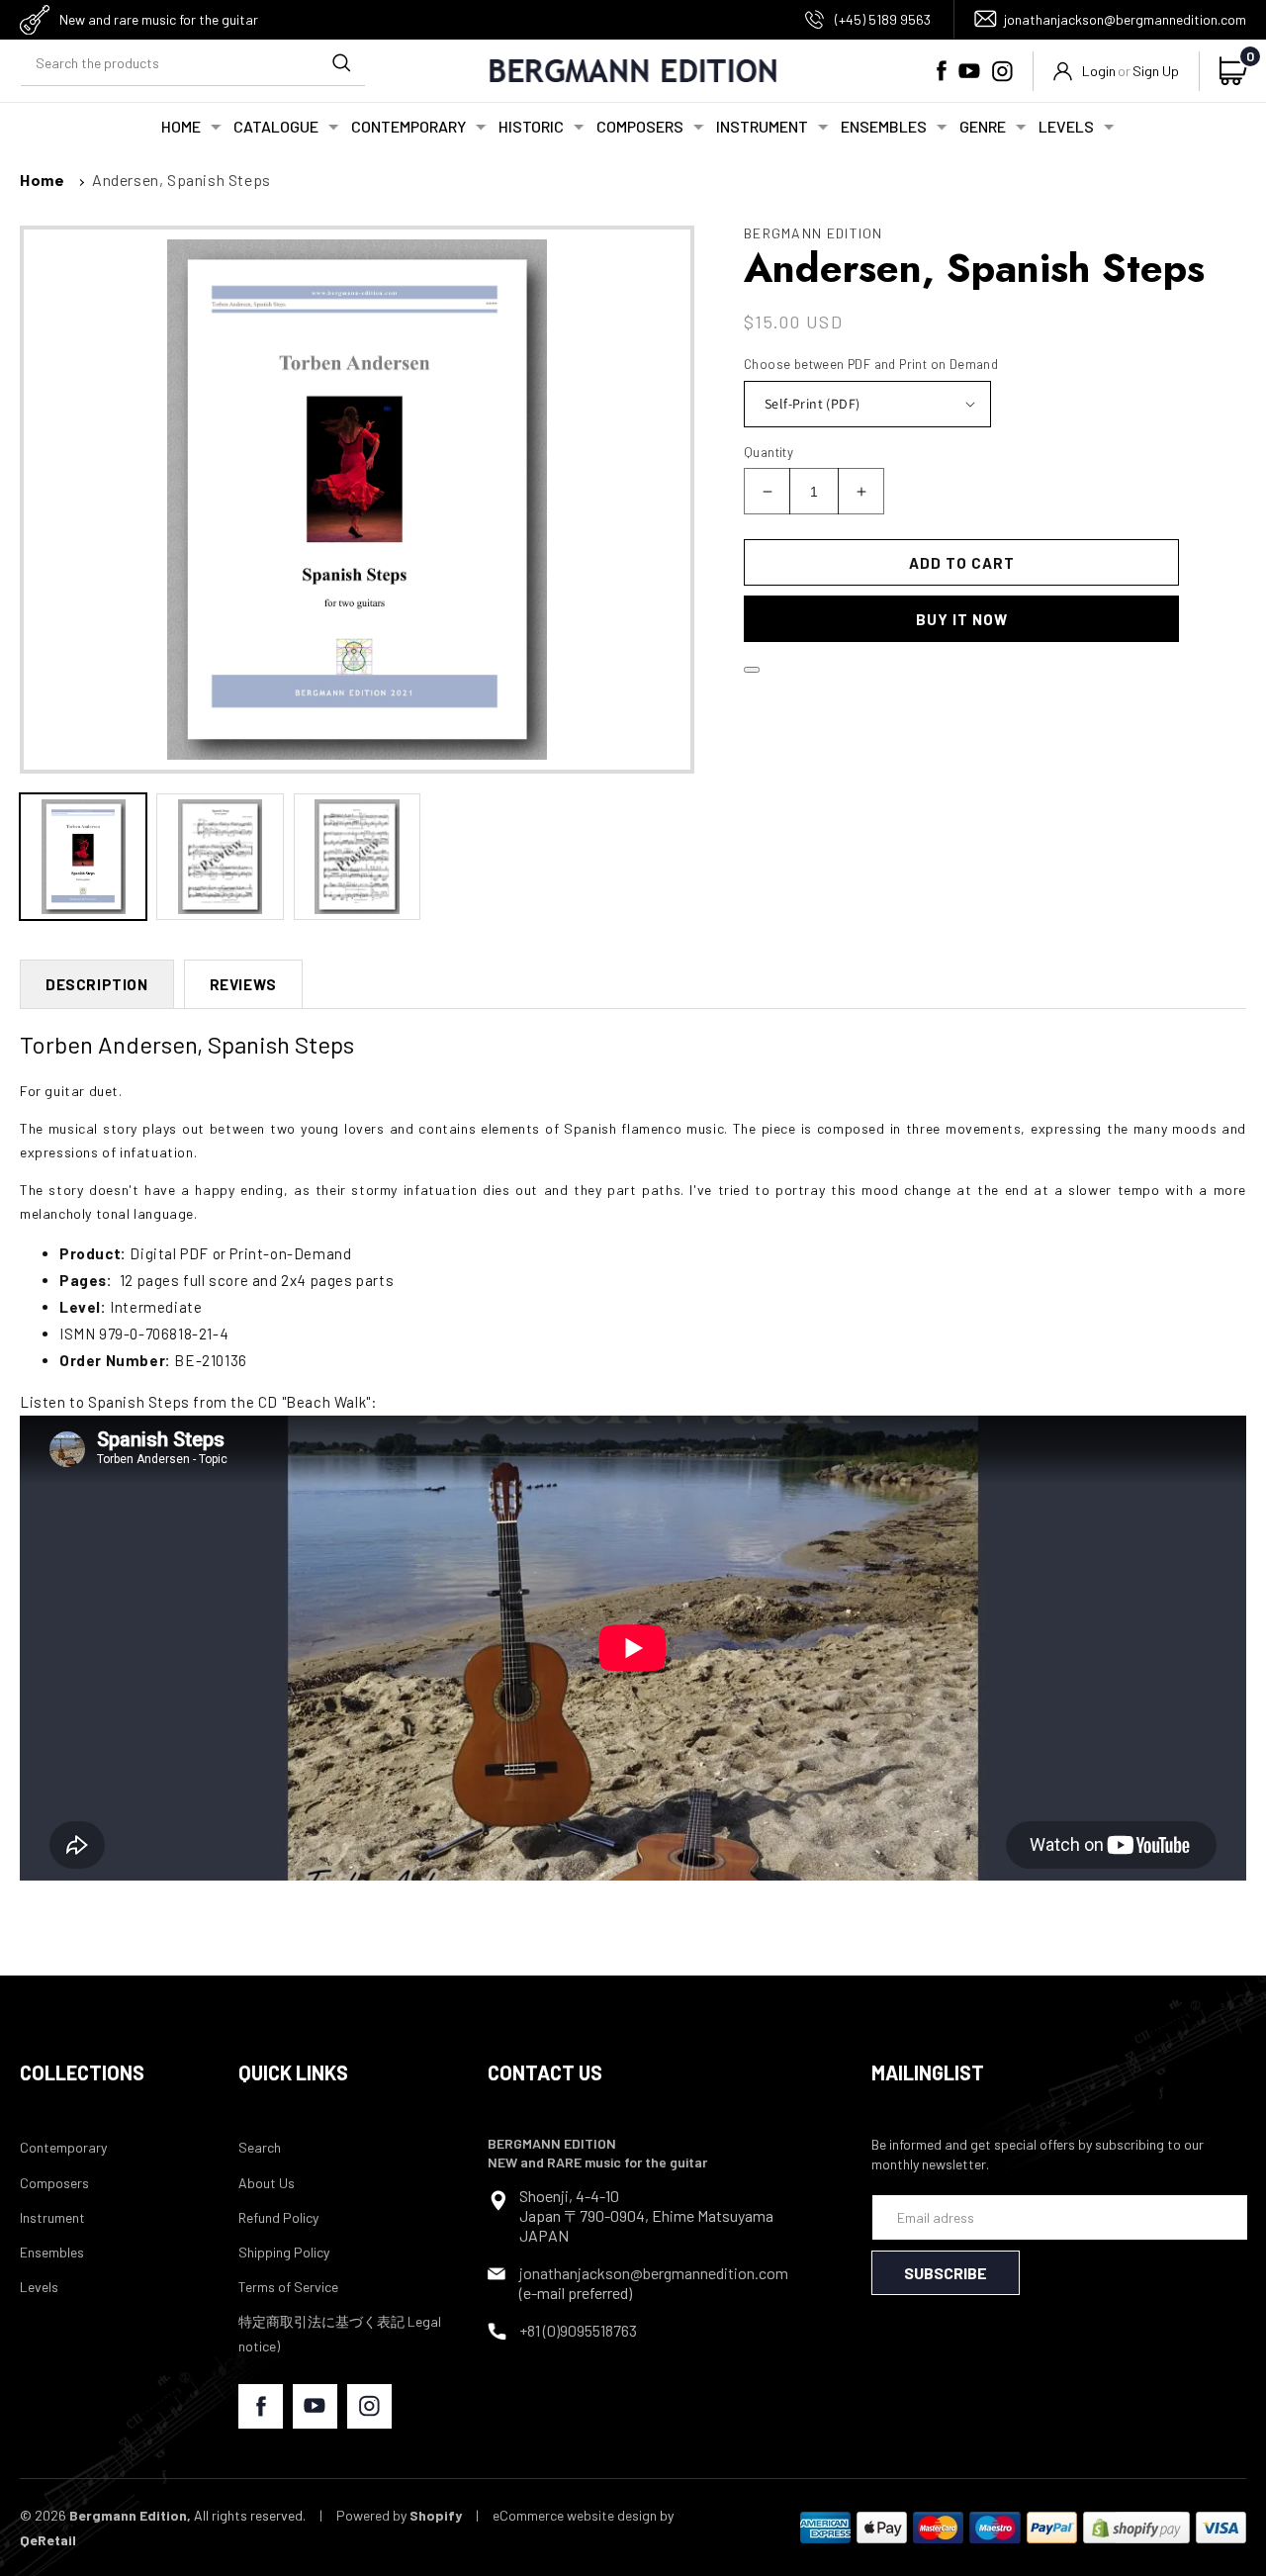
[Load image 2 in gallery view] (220, 857)
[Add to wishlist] (752, 670)
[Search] (341, 63)
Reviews (243, 984)
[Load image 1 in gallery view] (83, 857)
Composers (54, 2183)
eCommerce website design (575, 2515)
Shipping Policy (284, 2252)
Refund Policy (278, 2217)
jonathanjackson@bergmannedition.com (1125, 19)
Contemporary (63, 2147)
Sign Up (1156, 71)
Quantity (769, 452)
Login (1099, 71)
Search (260, 2147)
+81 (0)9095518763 (578, 2330)
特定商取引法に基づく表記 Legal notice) (340, 2334)
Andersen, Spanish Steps (181, 180)
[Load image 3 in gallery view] (357, 857)
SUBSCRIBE (946, 2273)
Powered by (399, 2515)
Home (42, 180)
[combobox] (193, 64)
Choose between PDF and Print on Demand (871, 364)
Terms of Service (288, 2287)
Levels (39, 2287)
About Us (267, 2183)
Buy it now (962, 619)
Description (97, 984)
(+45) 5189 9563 (883, 19)
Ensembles (52, 2252)
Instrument (52, 2217)
